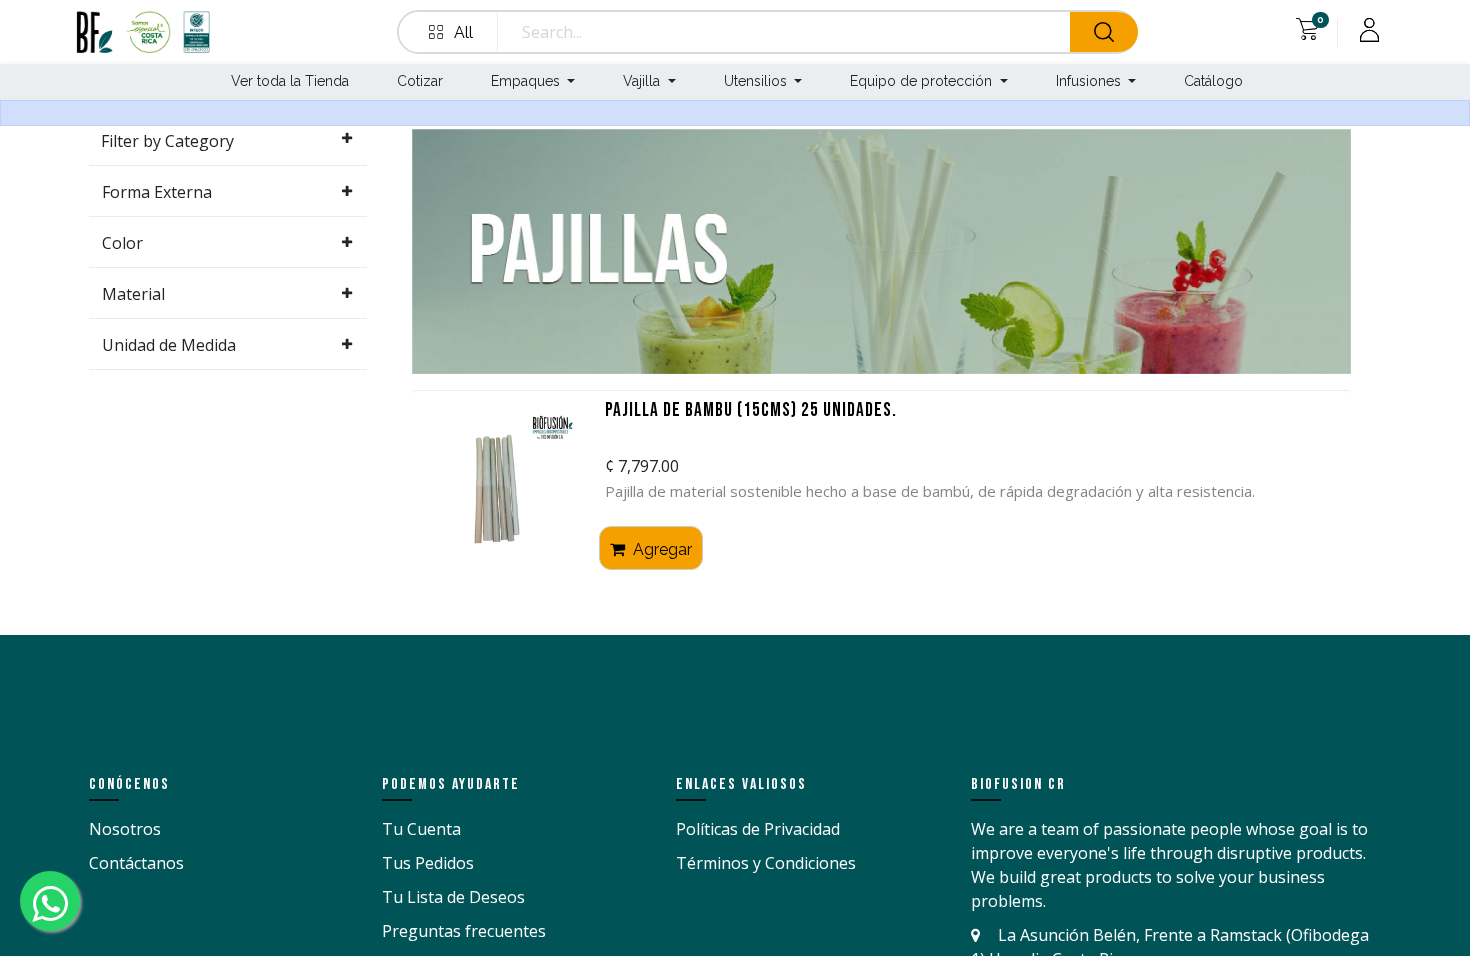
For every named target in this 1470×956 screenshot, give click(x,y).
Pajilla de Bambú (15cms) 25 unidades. (751, 411)
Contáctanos (136, 863)
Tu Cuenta (421, 829)
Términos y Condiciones (766, 863)
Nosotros (125, 829)
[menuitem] (288, 82)
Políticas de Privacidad (758, 829)
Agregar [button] (660, 549)
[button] (452, 32)
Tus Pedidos (428, 863)
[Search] (1104, 32)
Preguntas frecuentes (464, 931)
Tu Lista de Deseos (453, 897)
